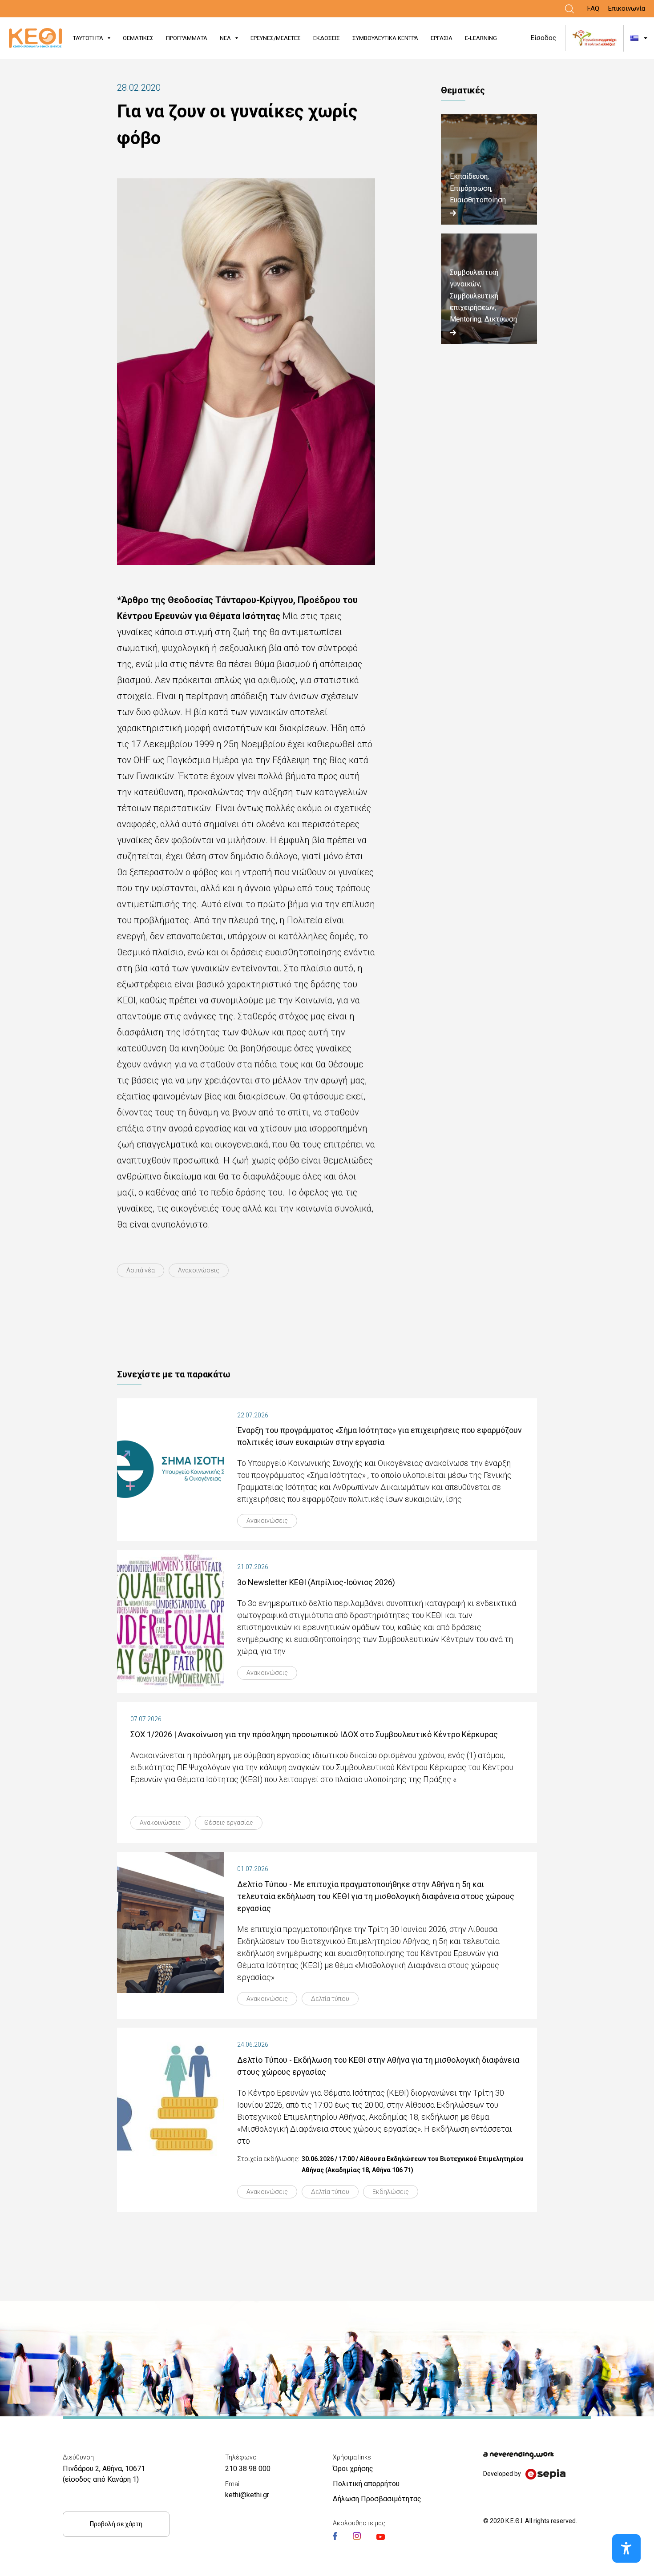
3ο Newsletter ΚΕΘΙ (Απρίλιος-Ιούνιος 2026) (316, 1582)
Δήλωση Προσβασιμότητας (377, 2499)
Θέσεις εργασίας (229, 1823)
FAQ (593, 8)
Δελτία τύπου (330, 1999)
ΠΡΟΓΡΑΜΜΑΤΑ (187, 38)
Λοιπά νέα (141, 1270)
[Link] (569, 9)
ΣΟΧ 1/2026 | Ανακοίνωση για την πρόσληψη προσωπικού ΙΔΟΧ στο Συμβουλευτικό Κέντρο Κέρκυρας (314, 1734)
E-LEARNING (481, 38)
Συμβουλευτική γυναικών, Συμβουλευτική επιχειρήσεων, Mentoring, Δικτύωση (483, 296)
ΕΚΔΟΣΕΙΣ (327, 38)
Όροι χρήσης (353, 2469)
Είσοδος (543, 38)
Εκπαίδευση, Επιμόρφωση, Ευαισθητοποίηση (478, 188)
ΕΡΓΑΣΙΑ (442, 38)
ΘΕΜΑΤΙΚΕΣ (138, 38)
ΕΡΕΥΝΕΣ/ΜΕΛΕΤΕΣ (276, 38)
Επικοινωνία (627, 8)
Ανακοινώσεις (199, 1270)
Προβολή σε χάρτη (116, 2524)
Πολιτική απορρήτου (366, 2484)
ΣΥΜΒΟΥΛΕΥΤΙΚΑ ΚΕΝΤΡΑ (385, 38)
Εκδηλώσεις (391, 2192)
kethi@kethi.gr (247, 2495)
